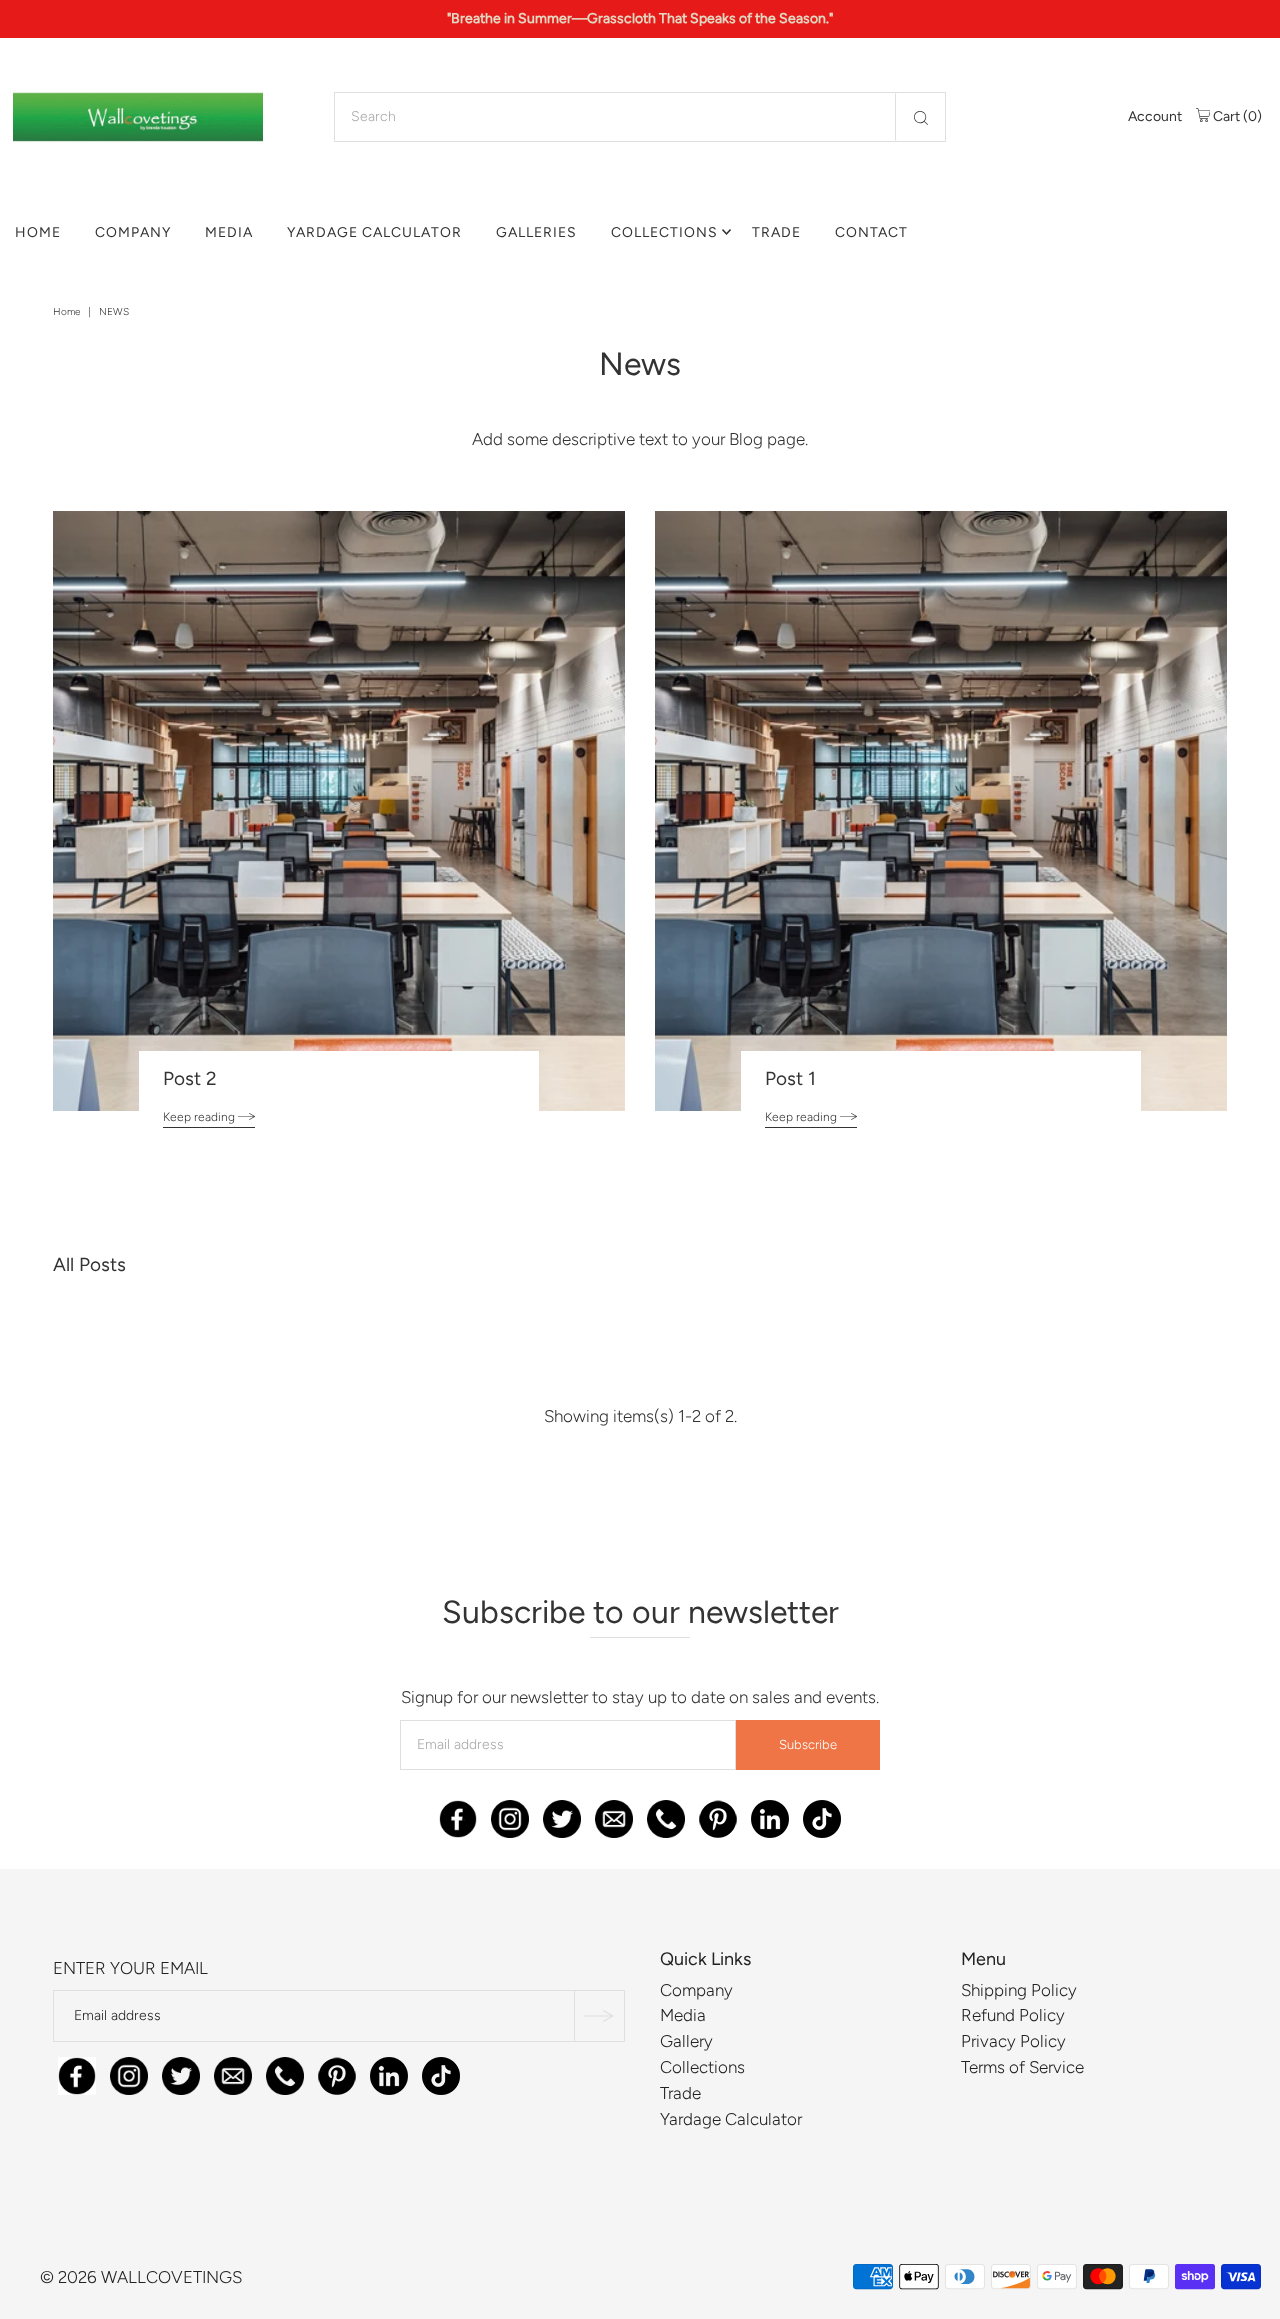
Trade (776, 232)
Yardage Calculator (374, 232)
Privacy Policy (1013, 2041)
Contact (871, 232)
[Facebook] (458, 1815)
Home (38, 232)
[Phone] (666, 1815)
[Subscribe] (599, 2016)
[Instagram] (510, 1815)
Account (1155, 116)
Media (229, 232)
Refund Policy (1013, 2015)
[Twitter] (562, 1815)
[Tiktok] (822, 1815)
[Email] (614, 1815)
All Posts (89, 1264)
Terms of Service (1022, 2067)
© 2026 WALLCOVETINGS (141, 2277)
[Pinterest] (718, 1815)
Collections (664, 232)
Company (133, 232)
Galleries (536, 232)
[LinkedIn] (770, 1815)
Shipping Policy (1019, 1990)
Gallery (686, 2041)
